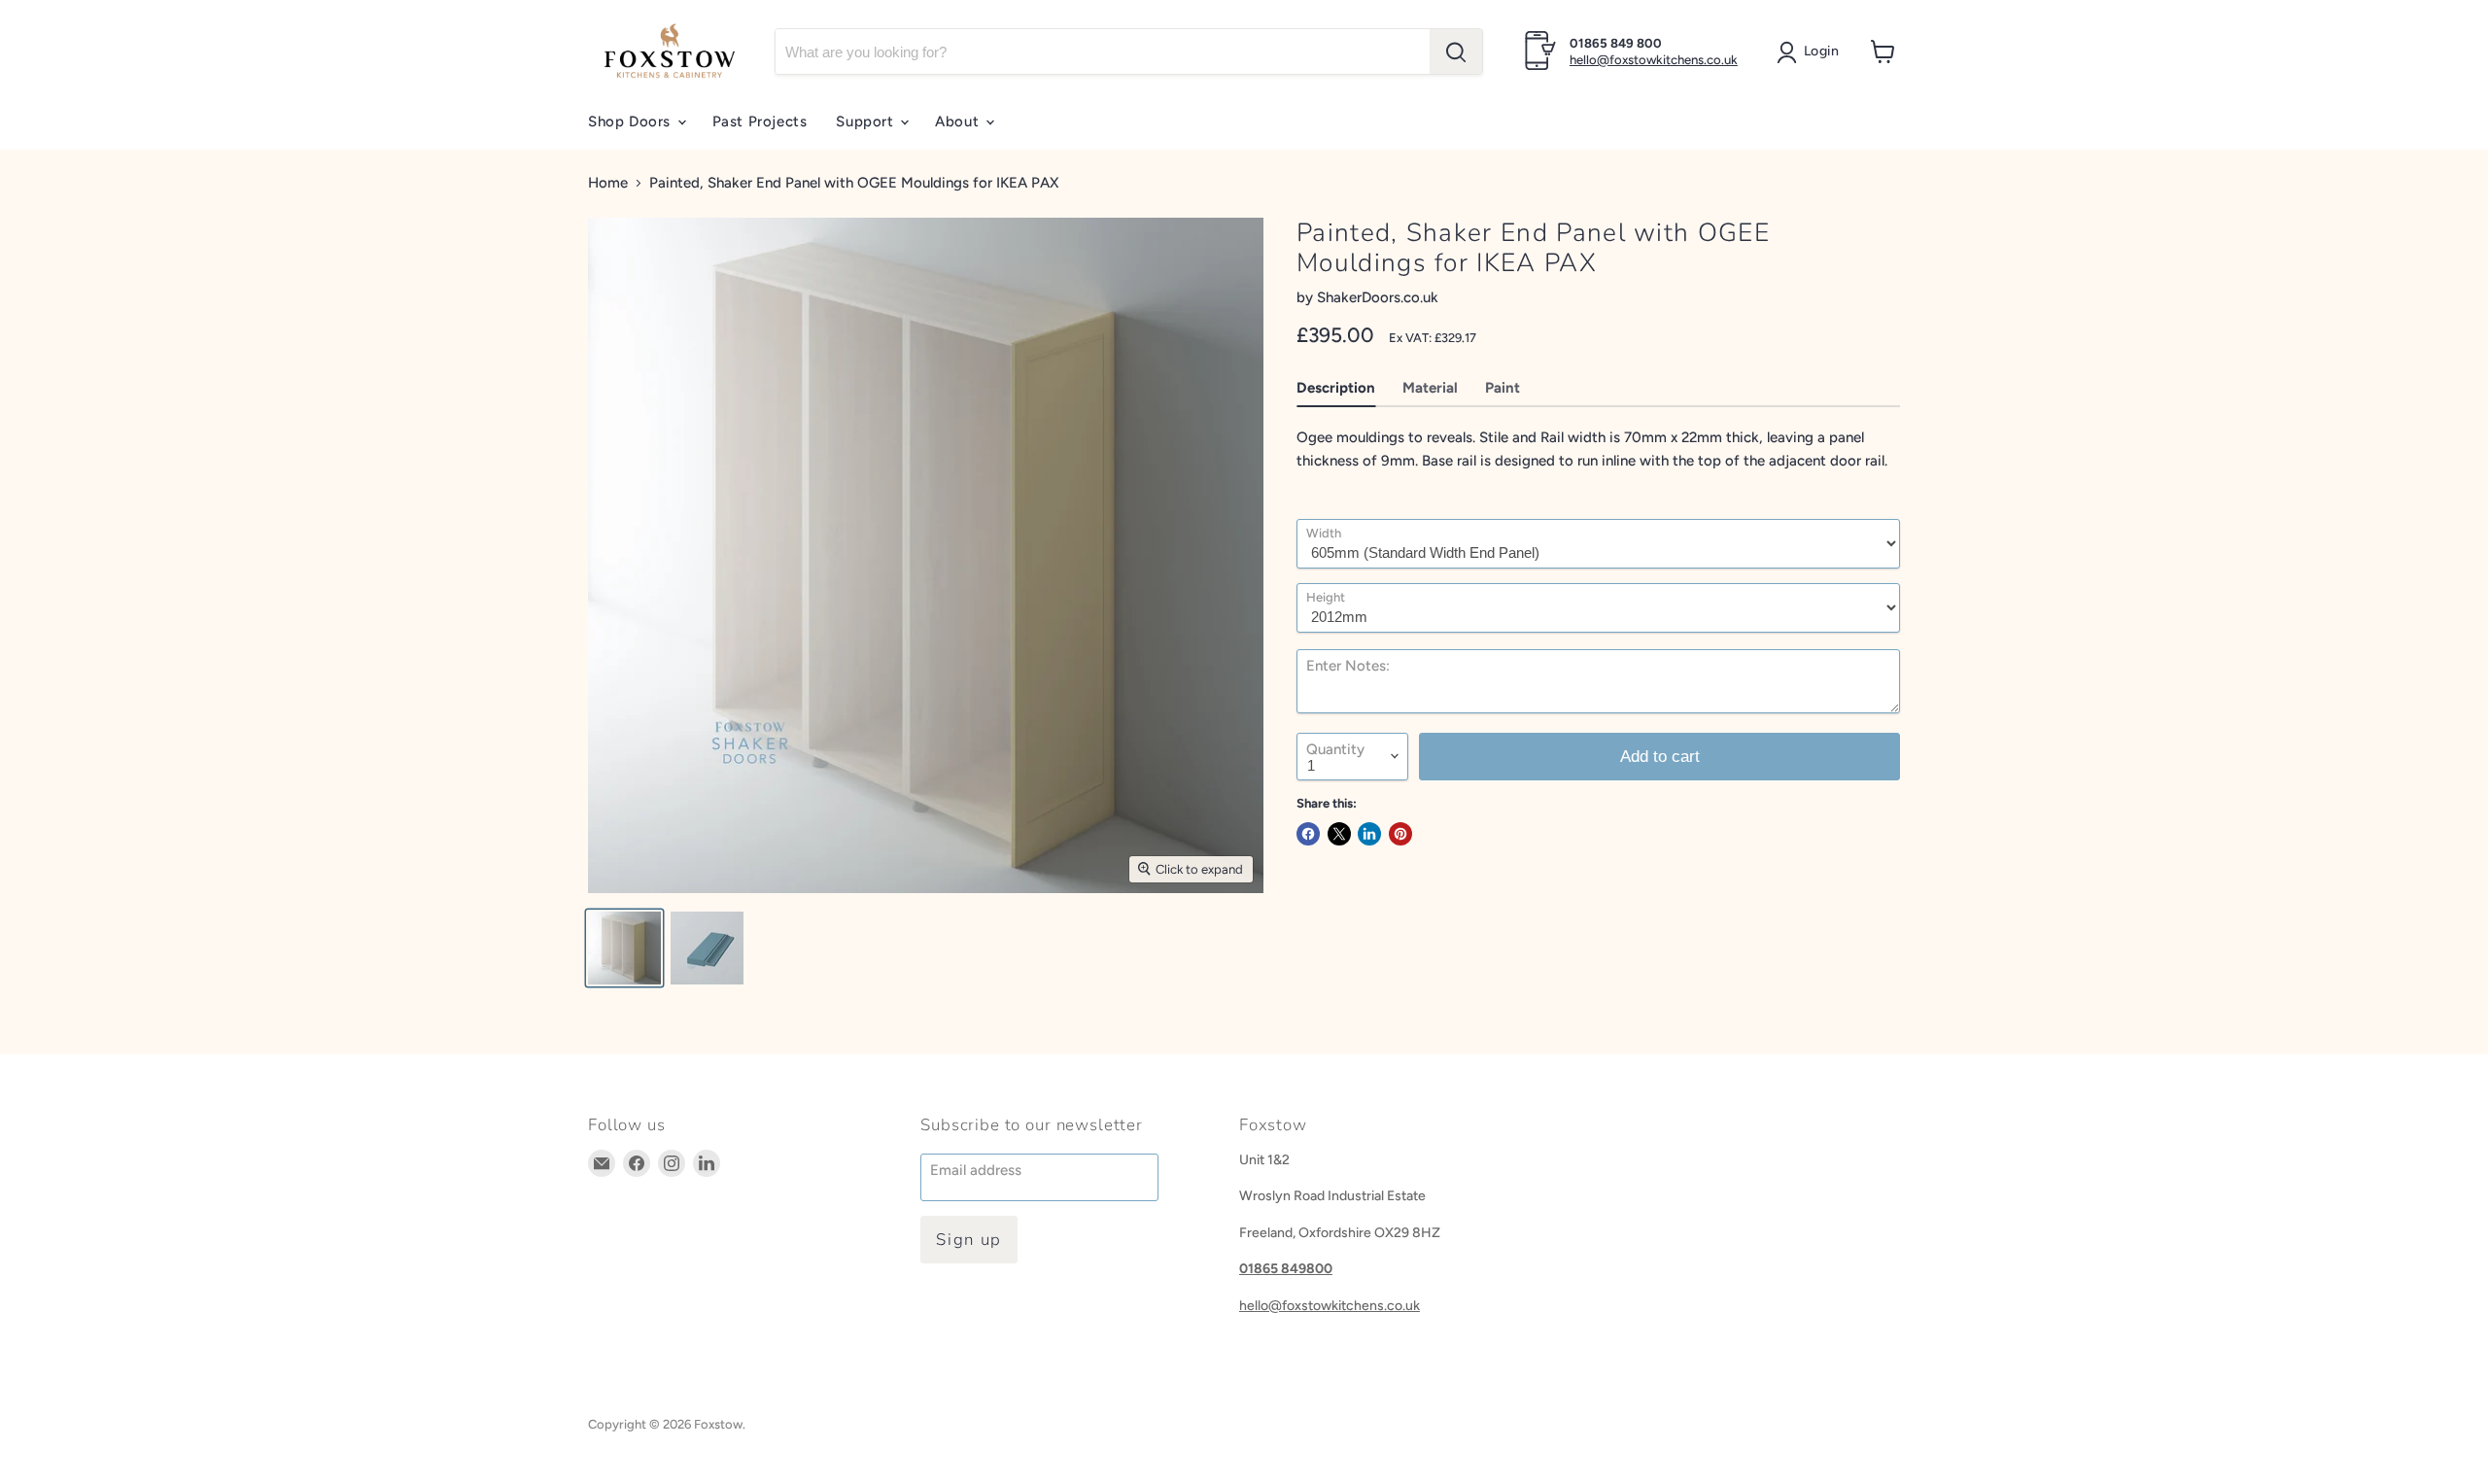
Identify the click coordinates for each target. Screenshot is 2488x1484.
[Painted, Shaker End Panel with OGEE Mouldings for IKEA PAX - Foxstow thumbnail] (624, 948)
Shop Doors (632, 121)
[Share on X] (1339, 834)
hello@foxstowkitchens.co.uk (1654, 60)
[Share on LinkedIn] (1369, 834)
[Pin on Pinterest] (1400, 834)
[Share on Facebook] (1308, 834)
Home (608, 183)
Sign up (969, 1240)
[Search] (1456, 52)
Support (867, 121)
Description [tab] (1336, 388)
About (959, 121)
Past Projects (760, 121)
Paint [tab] (1503, 388)
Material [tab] (1430, 388)
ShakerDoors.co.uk (1378, 297)
